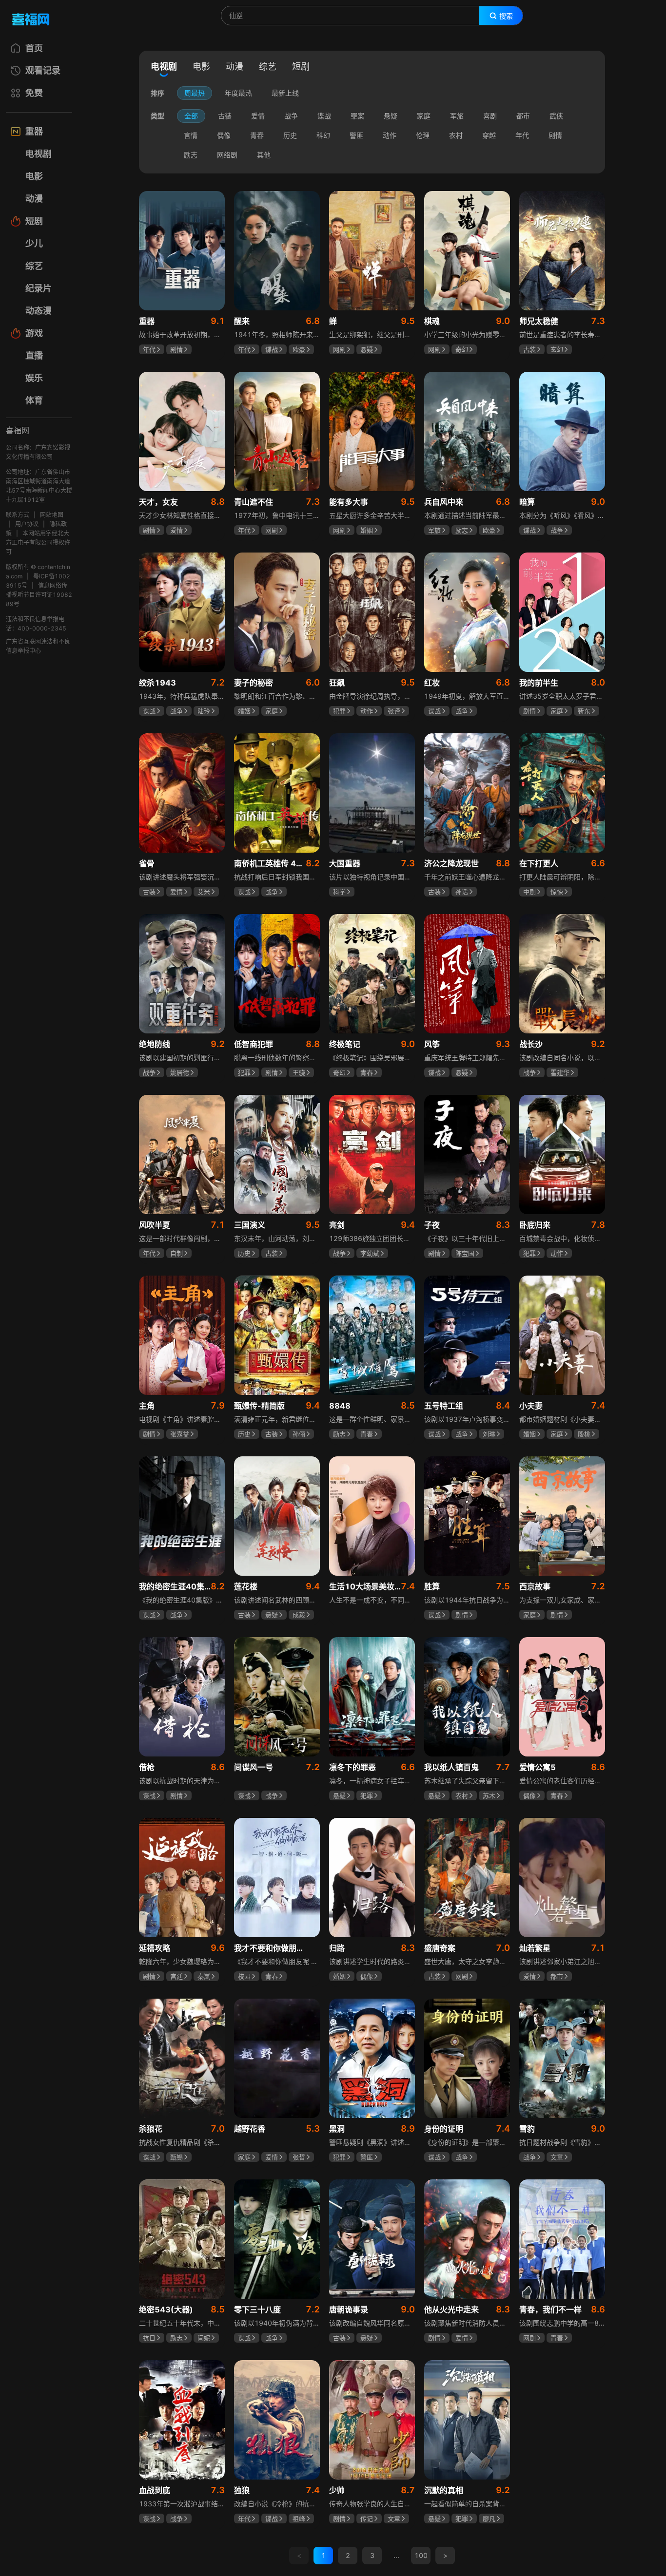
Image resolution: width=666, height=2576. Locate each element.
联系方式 (18, 515)
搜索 (506, 16)
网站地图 (52, 515)
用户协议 (27, 524)
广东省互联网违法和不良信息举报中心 (38, 646)
